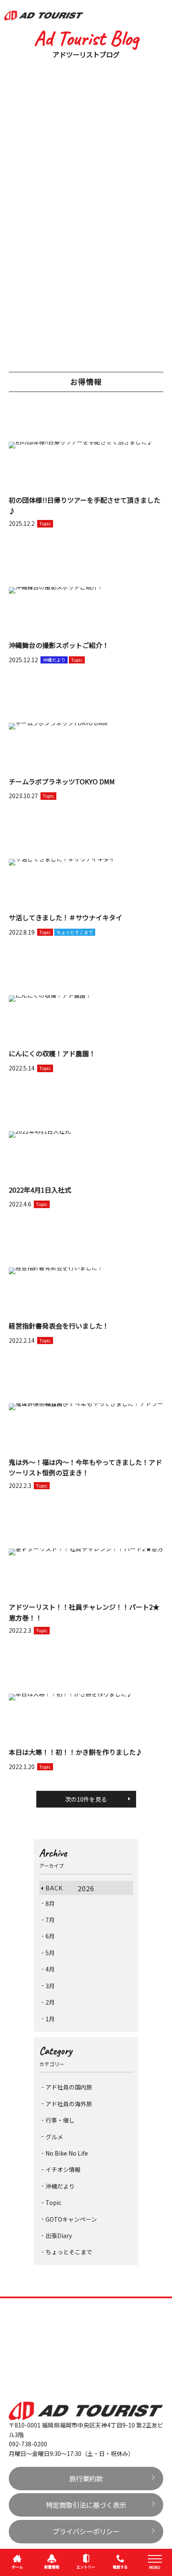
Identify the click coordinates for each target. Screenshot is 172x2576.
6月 (50, 1936)
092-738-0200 (28, 2444)
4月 (50, 1969)
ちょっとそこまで (69, 2252)
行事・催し (60, 2120)
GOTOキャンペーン (71, 2219)
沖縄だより (60, 2186)
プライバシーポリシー (86, 2531)
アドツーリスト (44, 15)
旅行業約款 (86, 2479)
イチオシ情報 (63, 2169)
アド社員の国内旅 (69, 2087)
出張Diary (59, 2235)
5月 (50, 1953)
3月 (50, 1986)
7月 (50, 1920)
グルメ (54, 2137)
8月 (50, 1903)
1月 (50, 2019)
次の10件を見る (86, 1799)
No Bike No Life (67, 2153)
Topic (53, 2202)
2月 (50, 2002)
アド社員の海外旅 (69, 2104)
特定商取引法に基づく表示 (86, 2505)
